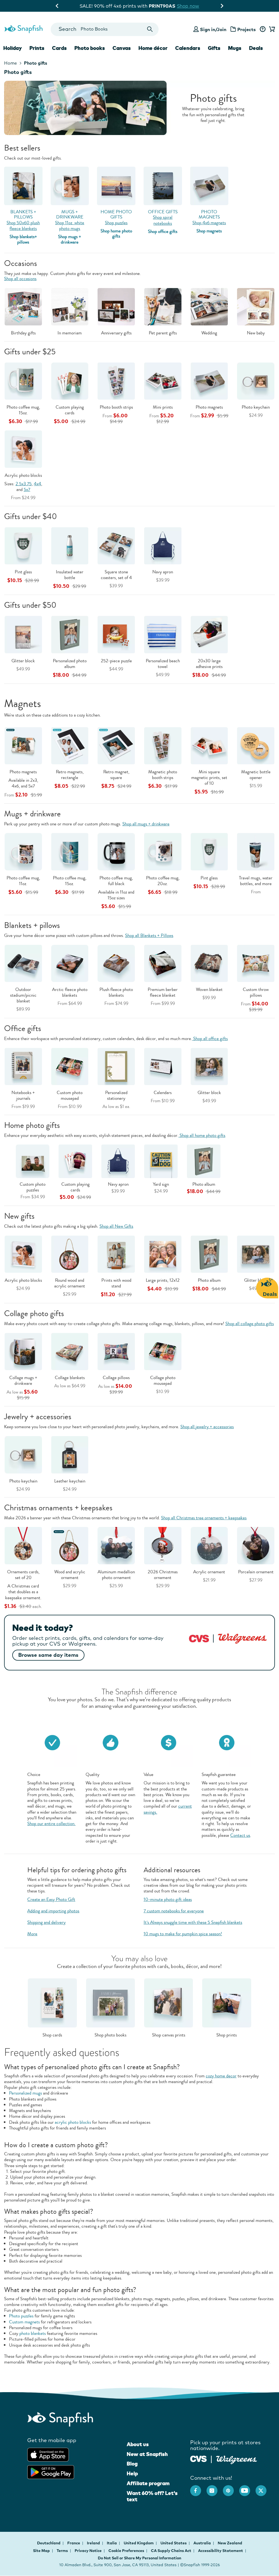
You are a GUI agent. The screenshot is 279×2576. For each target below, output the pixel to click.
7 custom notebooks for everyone (174, 1911)
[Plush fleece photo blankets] (116, 963)
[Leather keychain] (70, 1454)
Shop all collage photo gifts (250, 1324)
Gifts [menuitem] (214, 48)
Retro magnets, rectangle (70, 775)
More (32, 1934)
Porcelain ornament (256, 1572)
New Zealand (230, 2543)
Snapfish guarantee (219, 1774)
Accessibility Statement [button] (221, 2551)
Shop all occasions (20, 279)
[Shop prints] (227, 2002)
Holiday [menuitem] (13, 48)
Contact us (240, 1835)
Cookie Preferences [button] (126, 2551)
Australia (203, 2543)
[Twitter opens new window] (264, 2488)
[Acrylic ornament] (209, 1545)
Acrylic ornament (209, 1572)
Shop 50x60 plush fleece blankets (23, 226)
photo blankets (33, 2333)
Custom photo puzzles (33, 1187)
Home (10, 63)
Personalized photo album (70, 664)
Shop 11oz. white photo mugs (70, 226)
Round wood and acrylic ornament (70, 1283)
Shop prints (227, 2035)
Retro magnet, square (116, 775)
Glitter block (23, 661)
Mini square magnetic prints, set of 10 (209, 778)
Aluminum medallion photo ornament (116, 1575)
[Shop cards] (52, 2002)
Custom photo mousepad (70, 1095)
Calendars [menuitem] (188, 48)
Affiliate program (148, 2483)
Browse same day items (48, 1655)
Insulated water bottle (70, 575)
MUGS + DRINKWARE (70, 214)
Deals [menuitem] (256, 48)
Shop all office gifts (210, 1039)
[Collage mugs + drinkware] (23, 1351)
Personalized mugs (25, 2093)
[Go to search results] (150, 29)
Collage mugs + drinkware (23, 1380)
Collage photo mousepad (163, 1380)
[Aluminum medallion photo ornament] (116, 1545)
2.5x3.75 (24, 484)
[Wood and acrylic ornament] (70, 1545)
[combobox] (105, 29)
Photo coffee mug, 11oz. (23, 881)
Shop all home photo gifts (202, 1135)
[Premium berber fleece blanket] (163, 963)
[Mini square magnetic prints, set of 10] (209, 745)
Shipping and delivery (46, 1922)
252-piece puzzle (116, 661)
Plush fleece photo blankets (116, 992)
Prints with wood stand (116, 1283)
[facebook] (198, 2488)
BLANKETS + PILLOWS (23, 214)
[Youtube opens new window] (247, 2488)
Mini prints (163, 407)
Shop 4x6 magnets (209, 223)
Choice (34, 1774)
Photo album (204, 1184)
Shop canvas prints (169, 2035)
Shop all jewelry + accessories (207, 1427)
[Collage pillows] (116, 1351)
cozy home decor (221, 2076)
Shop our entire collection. (51, 1824)
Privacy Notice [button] (88, 2551)
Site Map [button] (41, 2551)
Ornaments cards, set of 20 (23, 1575)
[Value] (169, 1742)
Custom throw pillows (256, 992)
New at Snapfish (147, 2454)
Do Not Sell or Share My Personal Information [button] (139, 2558)
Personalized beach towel (163, 664)
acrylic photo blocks (73, 2122)
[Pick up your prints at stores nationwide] (198, 2458)
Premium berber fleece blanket (163, 992)
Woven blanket (209, 989)
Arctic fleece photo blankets (70, 992)
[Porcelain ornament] (256, 1545)
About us (138, 2444)
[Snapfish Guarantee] (227, 1742)
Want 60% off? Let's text (152, 2496)
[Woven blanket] (209, 963)
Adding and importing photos (53, 1911)
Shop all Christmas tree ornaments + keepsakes (204, 1518)
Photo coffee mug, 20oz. (163, 881)
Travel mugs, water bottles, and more (256, 881)
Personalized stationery (116, 1095)
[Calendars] (163, 1066)
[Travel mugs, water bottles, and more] (256, 851)
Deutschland (49, 2543)
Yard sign (161, 1184)
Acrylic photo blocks (23, 475)
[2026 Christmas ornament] (163, 1545)
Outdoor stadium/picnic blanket (23, 995)
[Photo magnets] (23, 745)
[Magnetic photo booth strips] (163, 745)
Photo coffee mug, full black (116, 881)
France (74, 2543)
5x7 (27, 489)
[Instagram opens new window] (215, 2488)
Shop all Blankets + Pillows (149, 935)
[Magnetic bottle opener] (256, 745)
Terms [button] (62, 2551)
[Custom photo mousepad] (70, 1066)
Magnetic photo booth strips (163, 775)
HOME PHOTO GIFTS (116, 214)
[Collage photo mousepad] (163, 1351)
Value (148, 1774)
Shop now (197, 6)
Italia (112, 2543)
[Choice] (52, 1742)
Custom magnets (24, 2322)
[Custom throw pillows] (256, 963)
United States (174, 2543)
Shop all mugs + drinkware (146, 824)
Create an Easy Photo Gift (51, 1899)
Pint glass (23, 572)
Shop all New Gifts (116, 1226)
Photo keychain (256, 407)
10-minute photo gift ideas (168, 1899)
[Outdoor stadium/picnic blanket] (23, 963)
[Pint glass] (209, 851)
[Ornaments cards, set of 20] (23, 1545)
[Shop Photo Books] (110, 2002)
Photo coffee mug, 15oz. (23, 410)
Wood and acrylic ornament (70, 1575)
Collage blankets (70, 1378)
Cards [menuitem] (59, 48)
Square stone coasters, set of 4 (116, 575)
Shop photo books (110, 2035)
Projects (247, 29)
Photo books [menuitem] (90, 48)
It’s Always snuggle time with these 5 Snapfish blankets (193, 1922)
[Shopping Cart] (271, 29)
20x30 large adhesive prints (209, 664)
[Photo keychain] (23, 1454)
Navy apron (163, 572)
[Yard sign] (161, 1161)
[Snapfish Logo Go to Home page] (23, 28)
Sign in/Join (213, 29)
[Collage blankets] (70, 1351)
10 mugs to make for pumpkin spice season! (183, 1934)
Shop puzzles (116, 223)
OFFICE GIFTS (163, 212)
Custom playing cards (70, 410)
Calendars (163, 1093)
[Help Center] (263, 29)
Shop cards (52, 2035)
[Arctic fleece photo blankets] (70, 963)
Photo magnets (209, 407)
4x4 (37, 484)
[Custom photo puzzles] (33, 1161)
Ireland (94, 2543)
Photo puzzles (21, 2316)
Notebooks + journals (23, 1095)
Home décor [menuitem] (153, 48)
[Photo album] (209, 1253)
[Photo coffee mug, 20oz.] (163, 851)
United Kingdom (139, 2543)
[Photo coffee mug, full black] (116, 851)
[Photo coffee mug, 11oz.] (23, 851)
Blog (132, 2464)
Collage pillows (116, 1378)
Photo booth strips (116, 407)
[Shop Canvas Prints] (169, 2002)
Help (132, 2473)
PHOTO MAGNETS (209, 214)
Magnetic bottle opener (256, 775)
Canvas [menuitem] (122, 48)
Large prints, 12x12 (163, 1280)
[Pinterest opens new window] (231, 2488)
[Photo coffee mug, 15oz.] (70, 851)
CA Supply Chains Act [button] (171, 2551)
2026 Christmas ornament (163, 1575)
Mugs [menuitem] (235, 48)
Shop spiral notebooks (163, 220)
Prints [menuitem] (37, 48)
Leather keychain (70, 1481)
